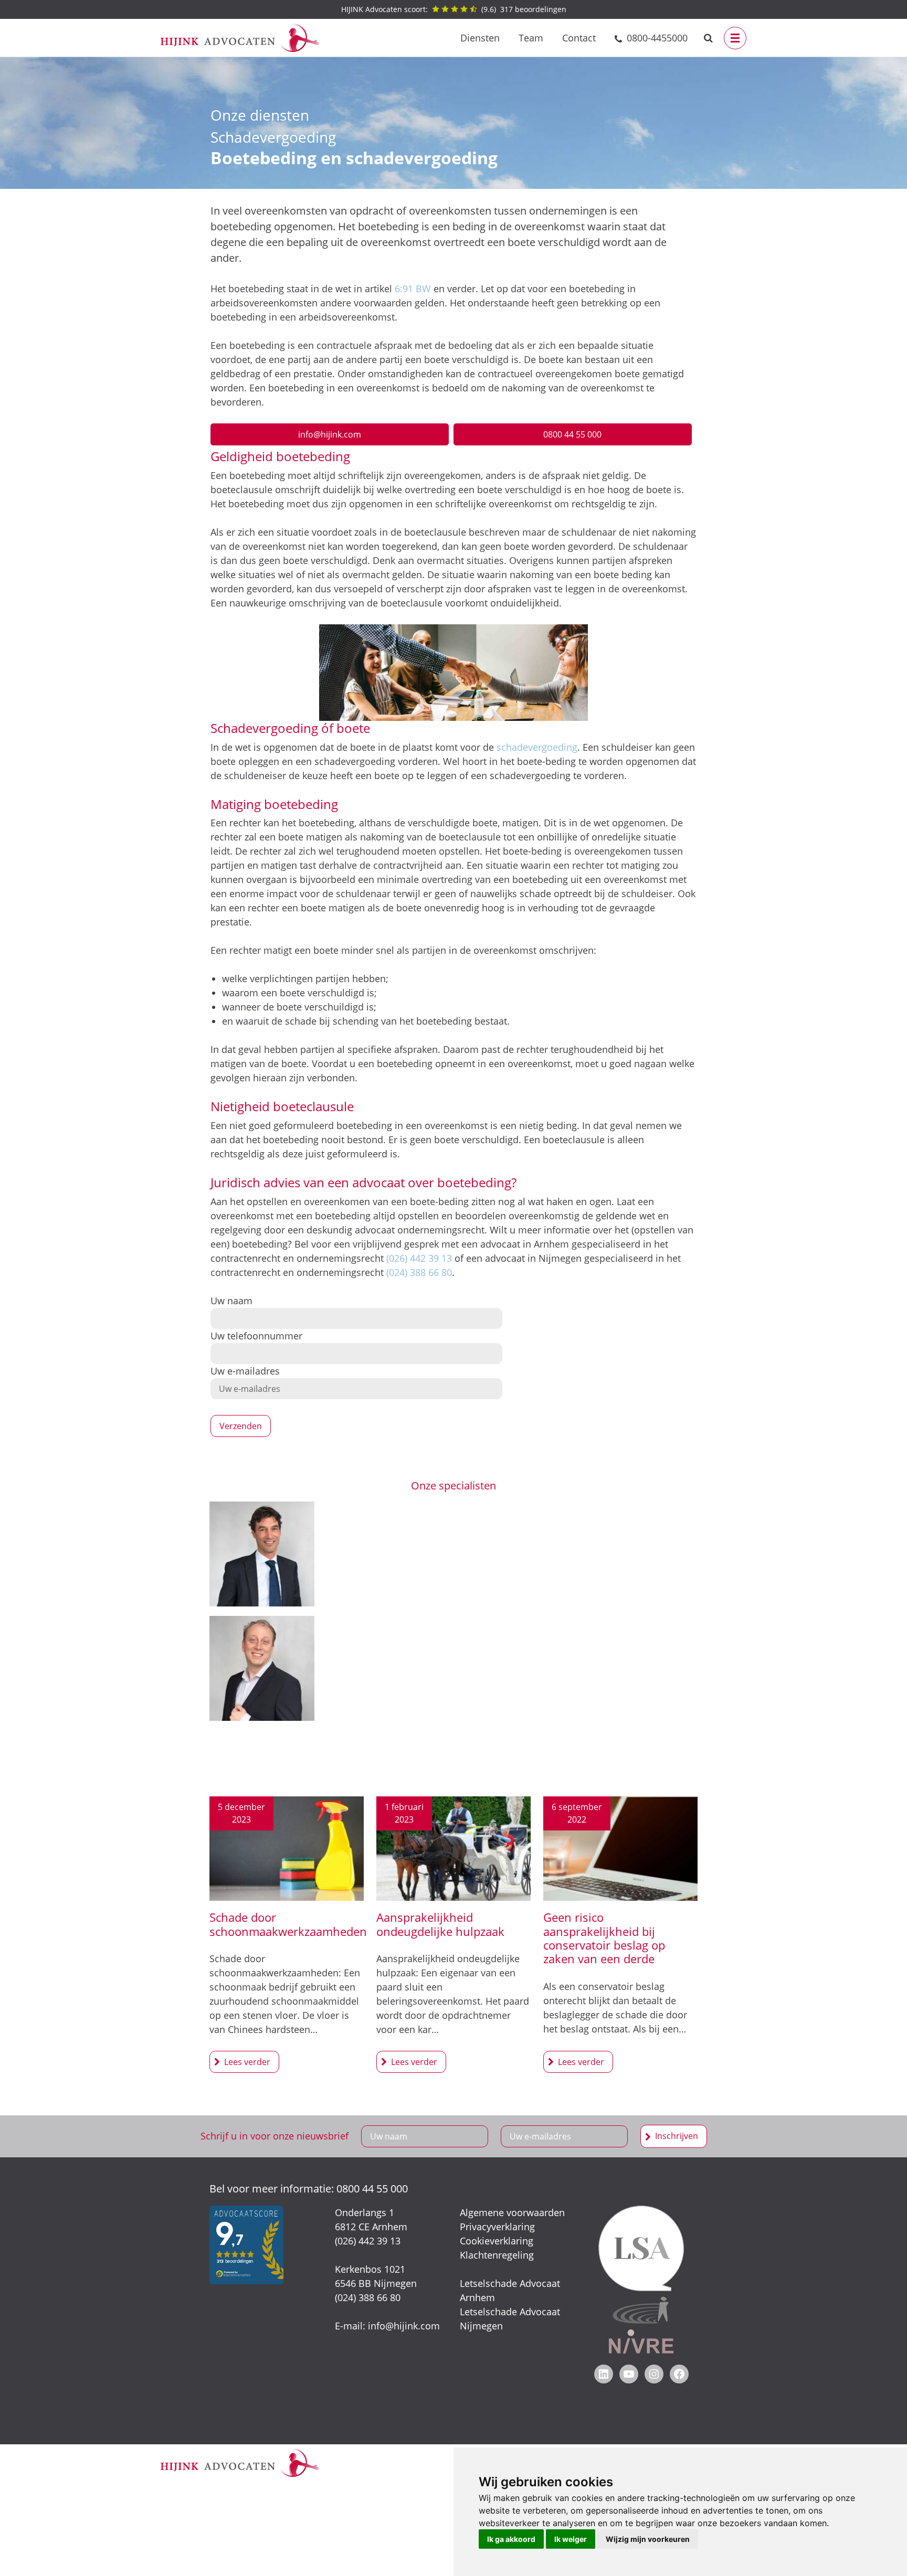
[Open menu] (735, 38)
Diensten (480, 38)
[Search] (708, 38)
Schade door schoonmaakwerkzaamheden (288, 1924)
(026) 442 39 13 (419, 1258)
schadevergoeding (537, 747)
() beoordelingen (454, 9)
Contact (579, 38)
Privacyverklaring (497, 2227)
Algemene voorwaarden (512, 2212)
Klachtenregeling (497, 2255)
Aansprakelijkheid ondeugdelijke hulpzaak (440, 1924)
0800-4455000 (657, 38)
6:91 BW (413, 289)
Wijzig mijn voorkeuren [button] (648, 2539)
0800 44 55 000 (572, 434)
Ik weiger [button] (571, 2539)
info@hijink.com (330, 434)
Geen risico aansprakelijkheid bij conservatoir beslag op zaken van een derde (604, 1938)
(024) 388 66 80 (419, 1272)
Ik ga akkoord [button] (511, 2539)
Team (531, 38)
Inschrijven (677, 2136)
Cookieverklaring (497, 2241)
